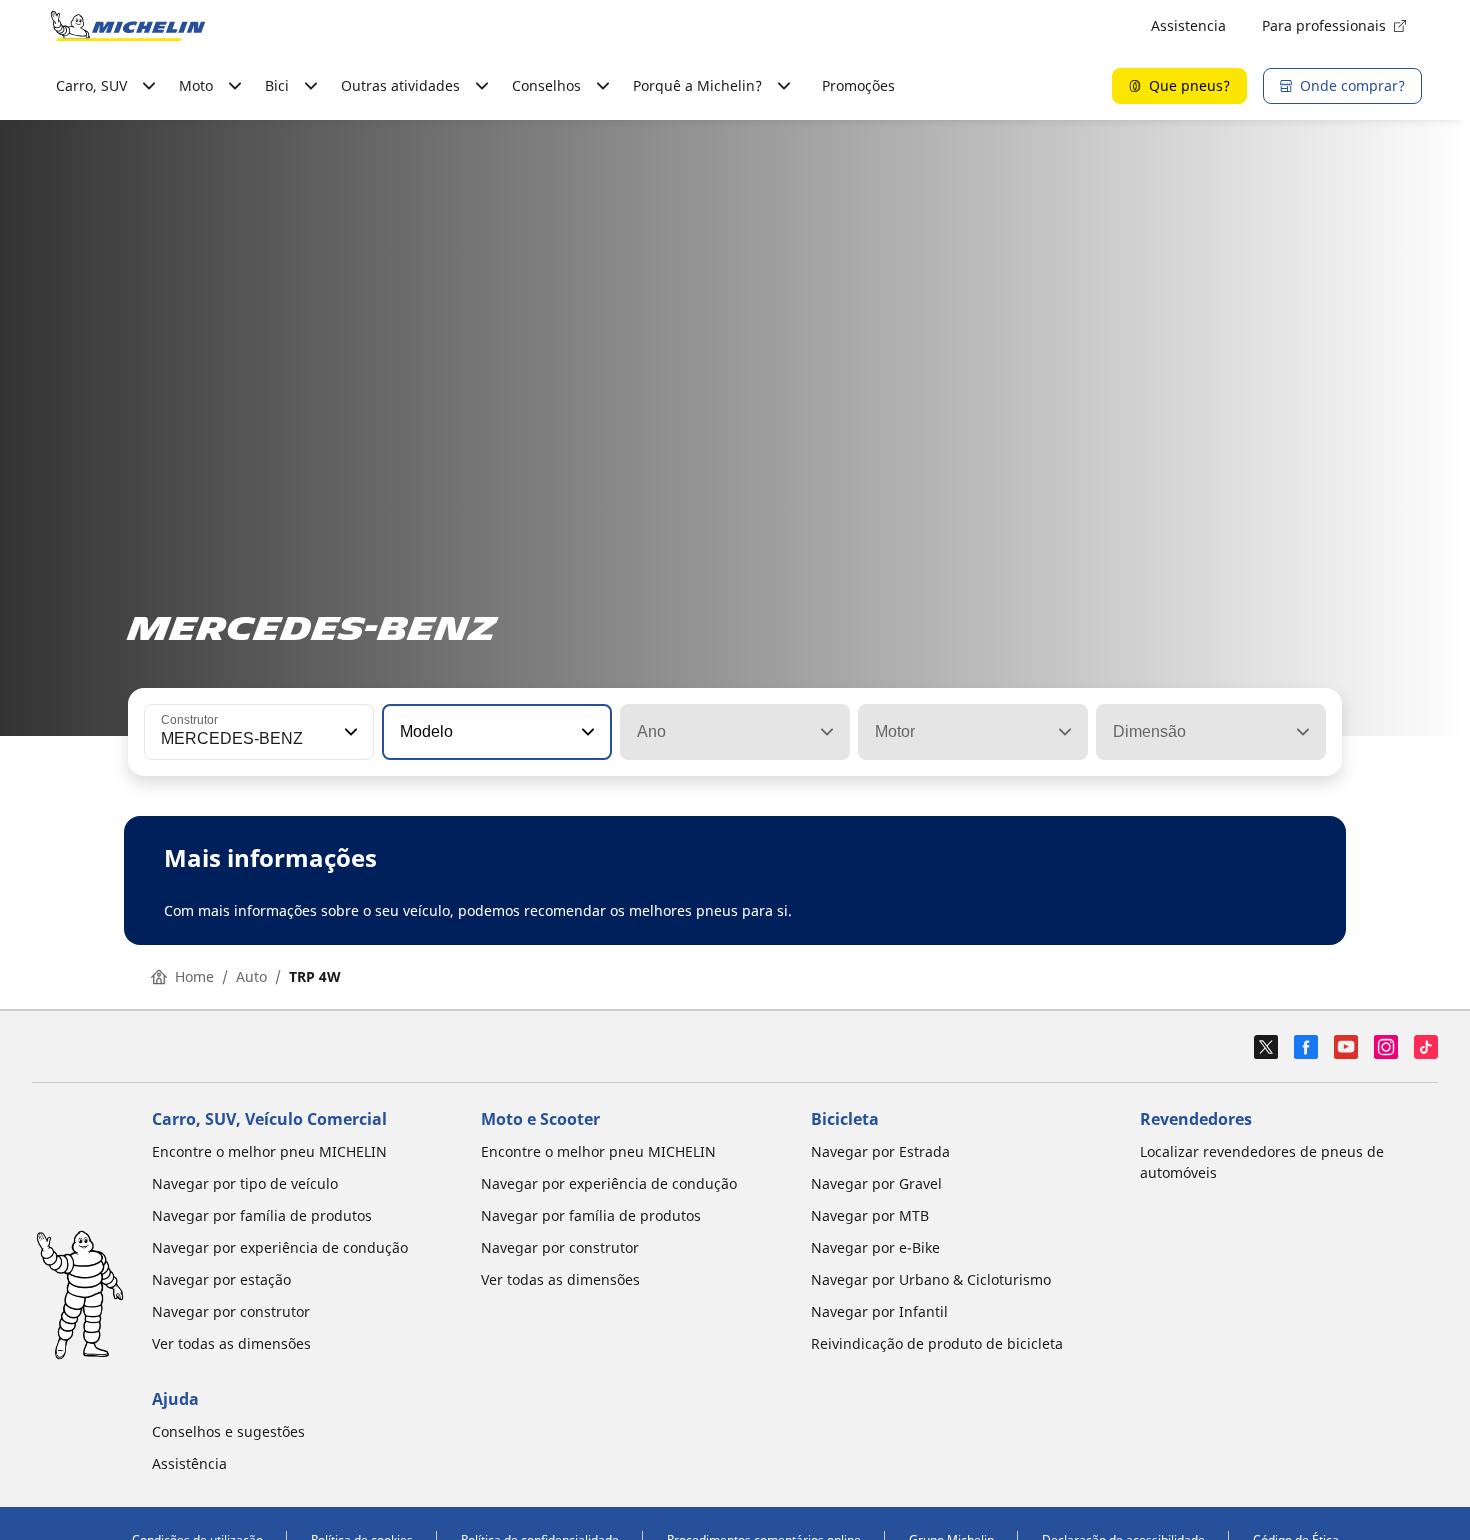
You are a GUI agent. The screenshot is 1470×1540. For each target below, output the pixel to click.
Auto (251, 976)
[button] (349, 732)
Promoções (858, 85)
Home (194, 976)
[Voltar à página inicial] (128, 26)
